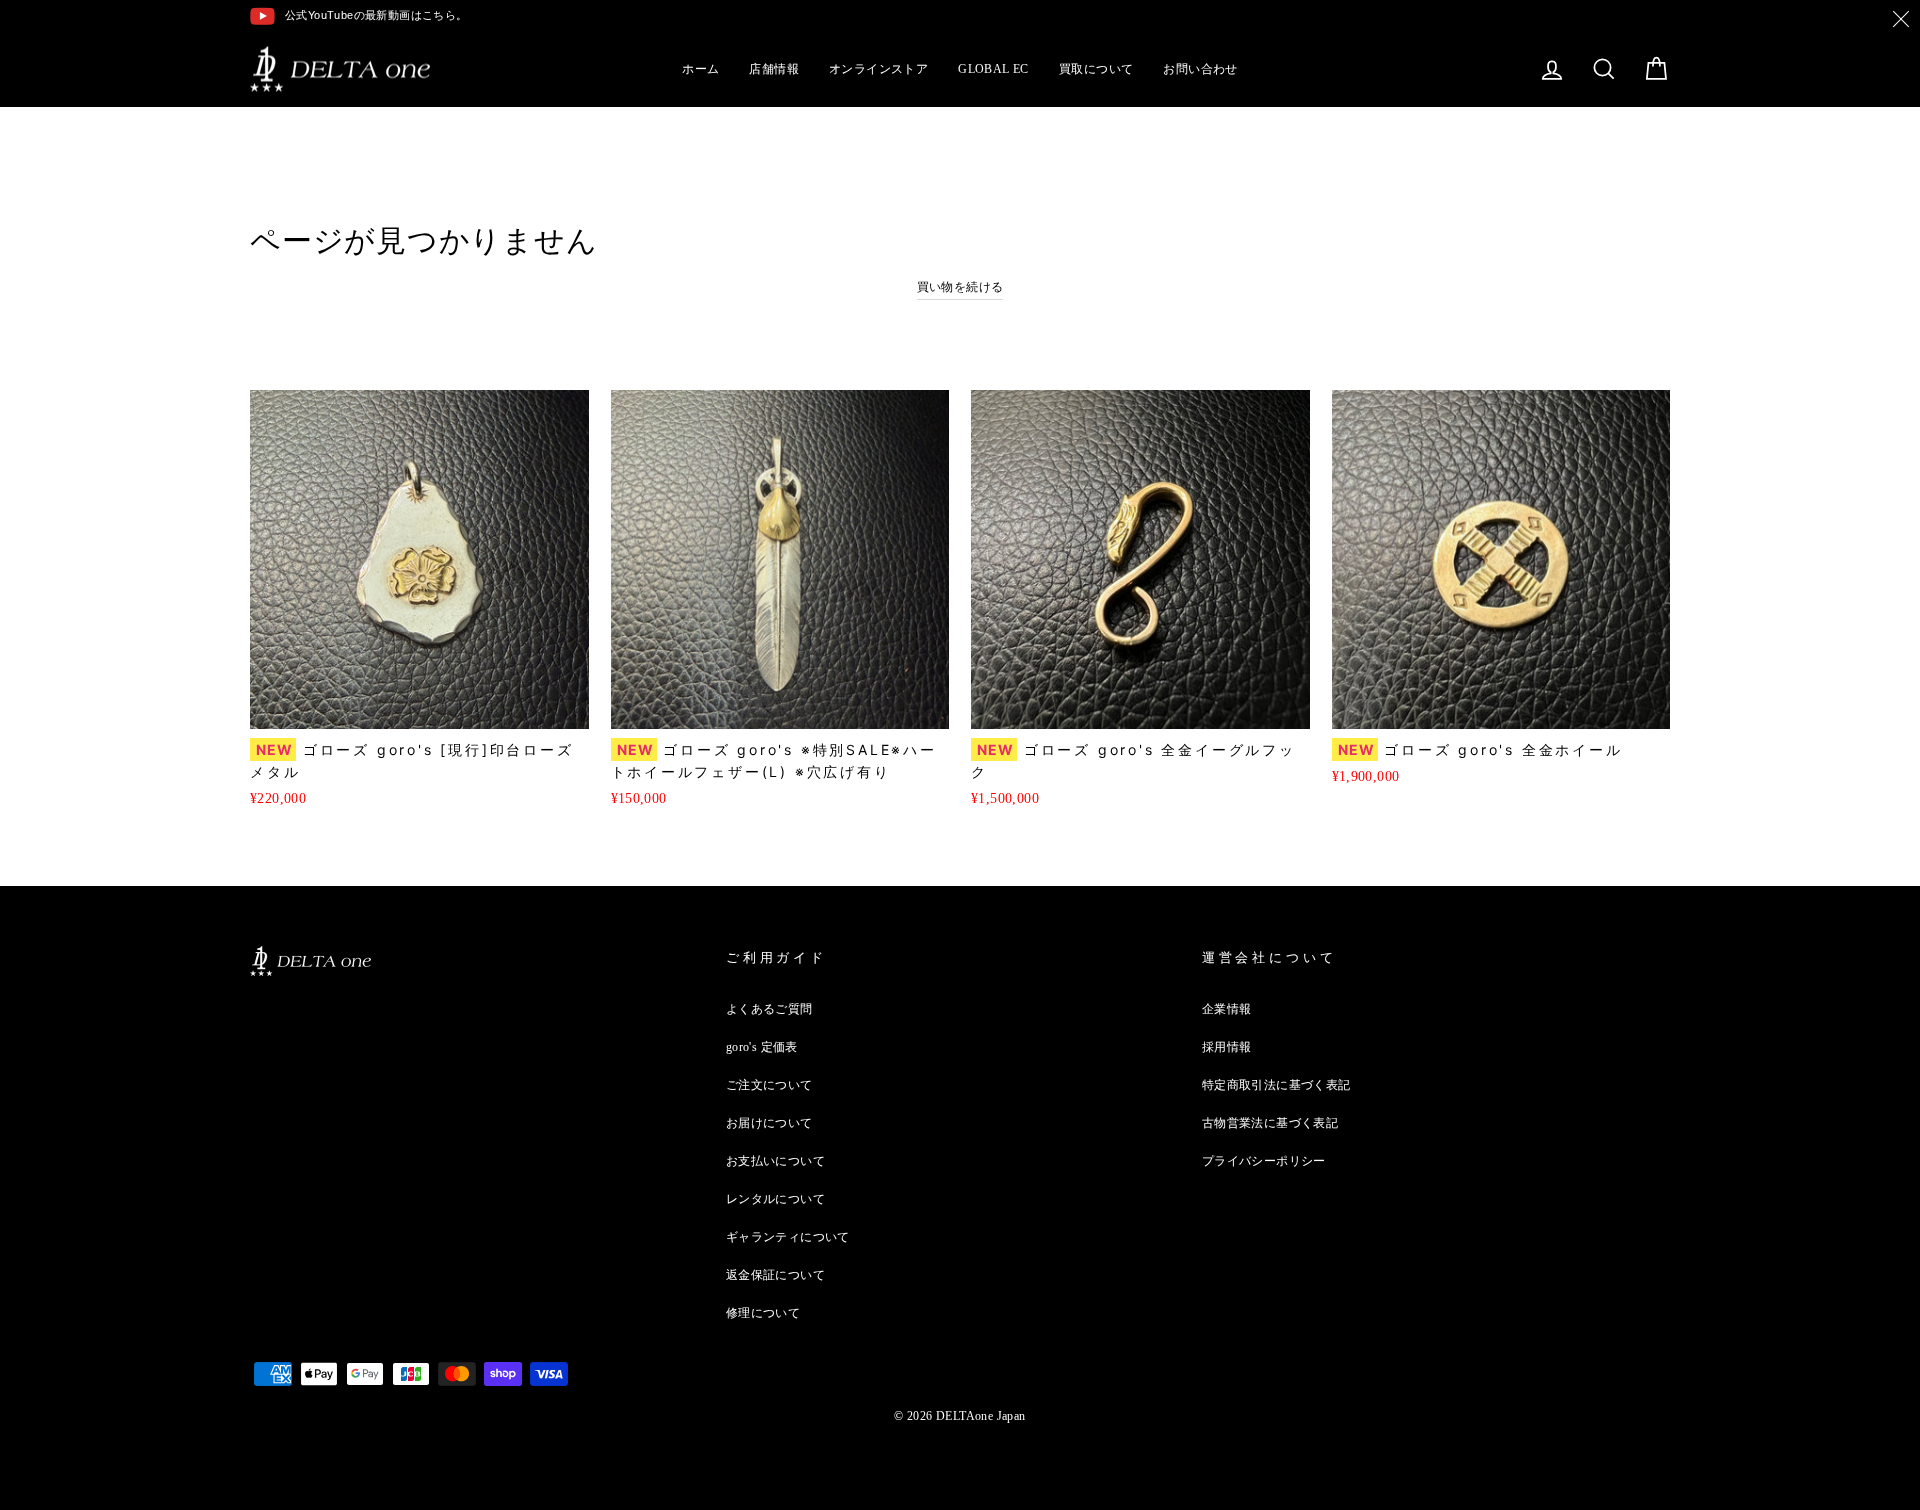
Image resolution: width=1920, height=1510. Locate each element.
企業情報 (1227, 1009)
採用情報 (1227, 1047)
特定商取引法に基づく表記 (1276, 1085)
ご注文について (769, 1085)
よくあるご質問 (769, 1009)
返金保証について (775, 1275)
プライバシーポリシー (1264, 1161)
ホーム (700, 69)
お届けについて (769, 1123)
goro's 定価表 (762, 1047)
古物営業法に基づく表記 (1270, 1123)
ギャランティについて (788, 1237)
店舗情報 (774, 69)
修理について (763, 1313)
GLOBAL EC (993, 69)
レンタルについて (775, 1199)
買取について (1096, 69)
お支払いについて (775, 1161)
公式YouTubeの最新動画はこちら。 (376, 15)
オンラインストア (878, 69)
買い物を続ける (960, 287)
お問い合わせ (1200, 69)
